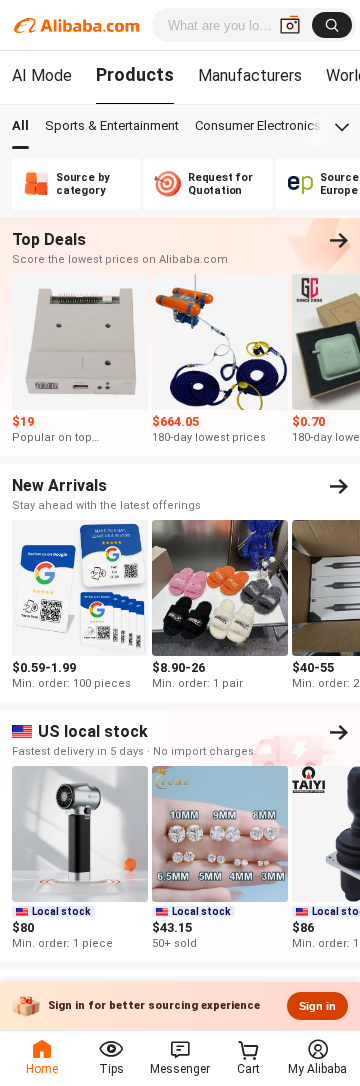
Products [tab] (135, 74)
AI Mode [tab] (42, 75)
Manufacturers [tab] (250, 75)
